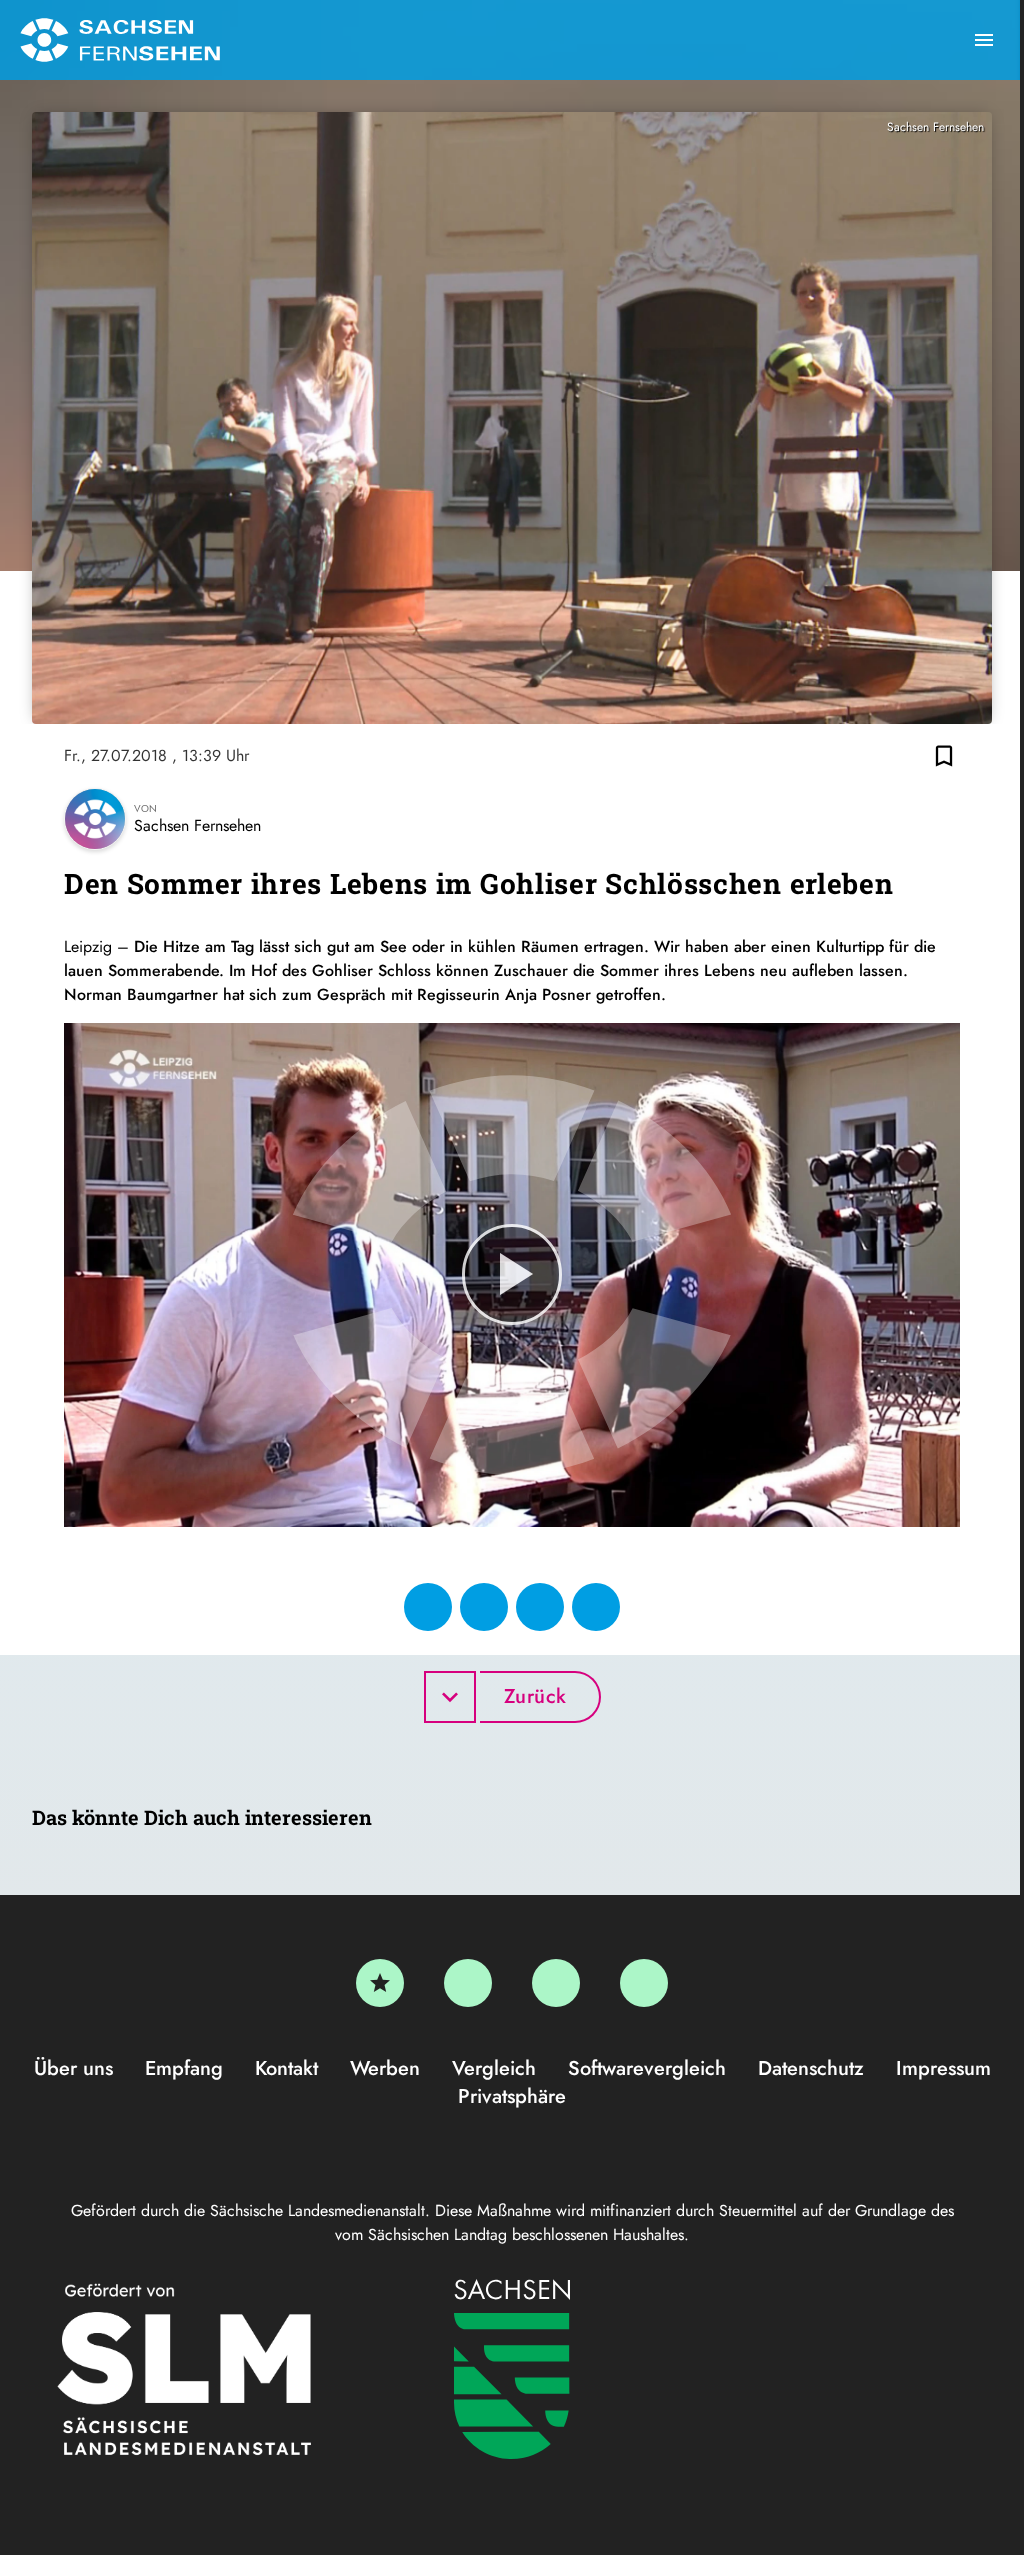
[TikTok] (644, 1983)
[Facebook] (468, 1983)
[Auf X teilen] (484, 1607)
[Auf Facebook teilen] (428, 1607)
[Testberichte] (380, 1983)
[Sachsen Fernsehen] (120, 40)
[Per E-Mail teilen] (596, 1607)
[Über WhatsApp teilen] (540, 1607)
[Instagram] (556, 1983)
